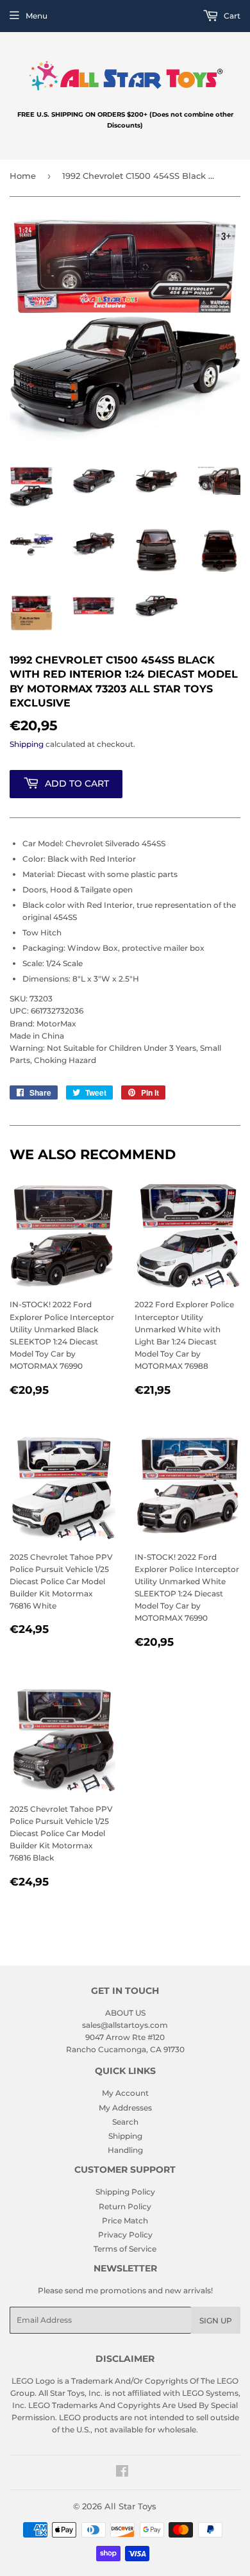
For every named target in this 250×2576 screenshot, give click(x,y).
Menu (37, 16)
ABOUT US (125, 2013)
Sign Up (216, 2321)
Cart (231, 16)
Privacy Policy (125, 2235)
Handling (125, 2150)
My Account (125, 2093)
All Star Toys (130, 2506)
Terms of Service (125, 2249)
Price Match (125, 2221)
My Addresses (125, 2108)
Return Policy (125, 2206)
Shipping (27, 744)
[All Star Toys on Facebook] (122, 2473)
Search (125, 2122)
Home (23, 176)
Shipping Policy (125, 2192)
